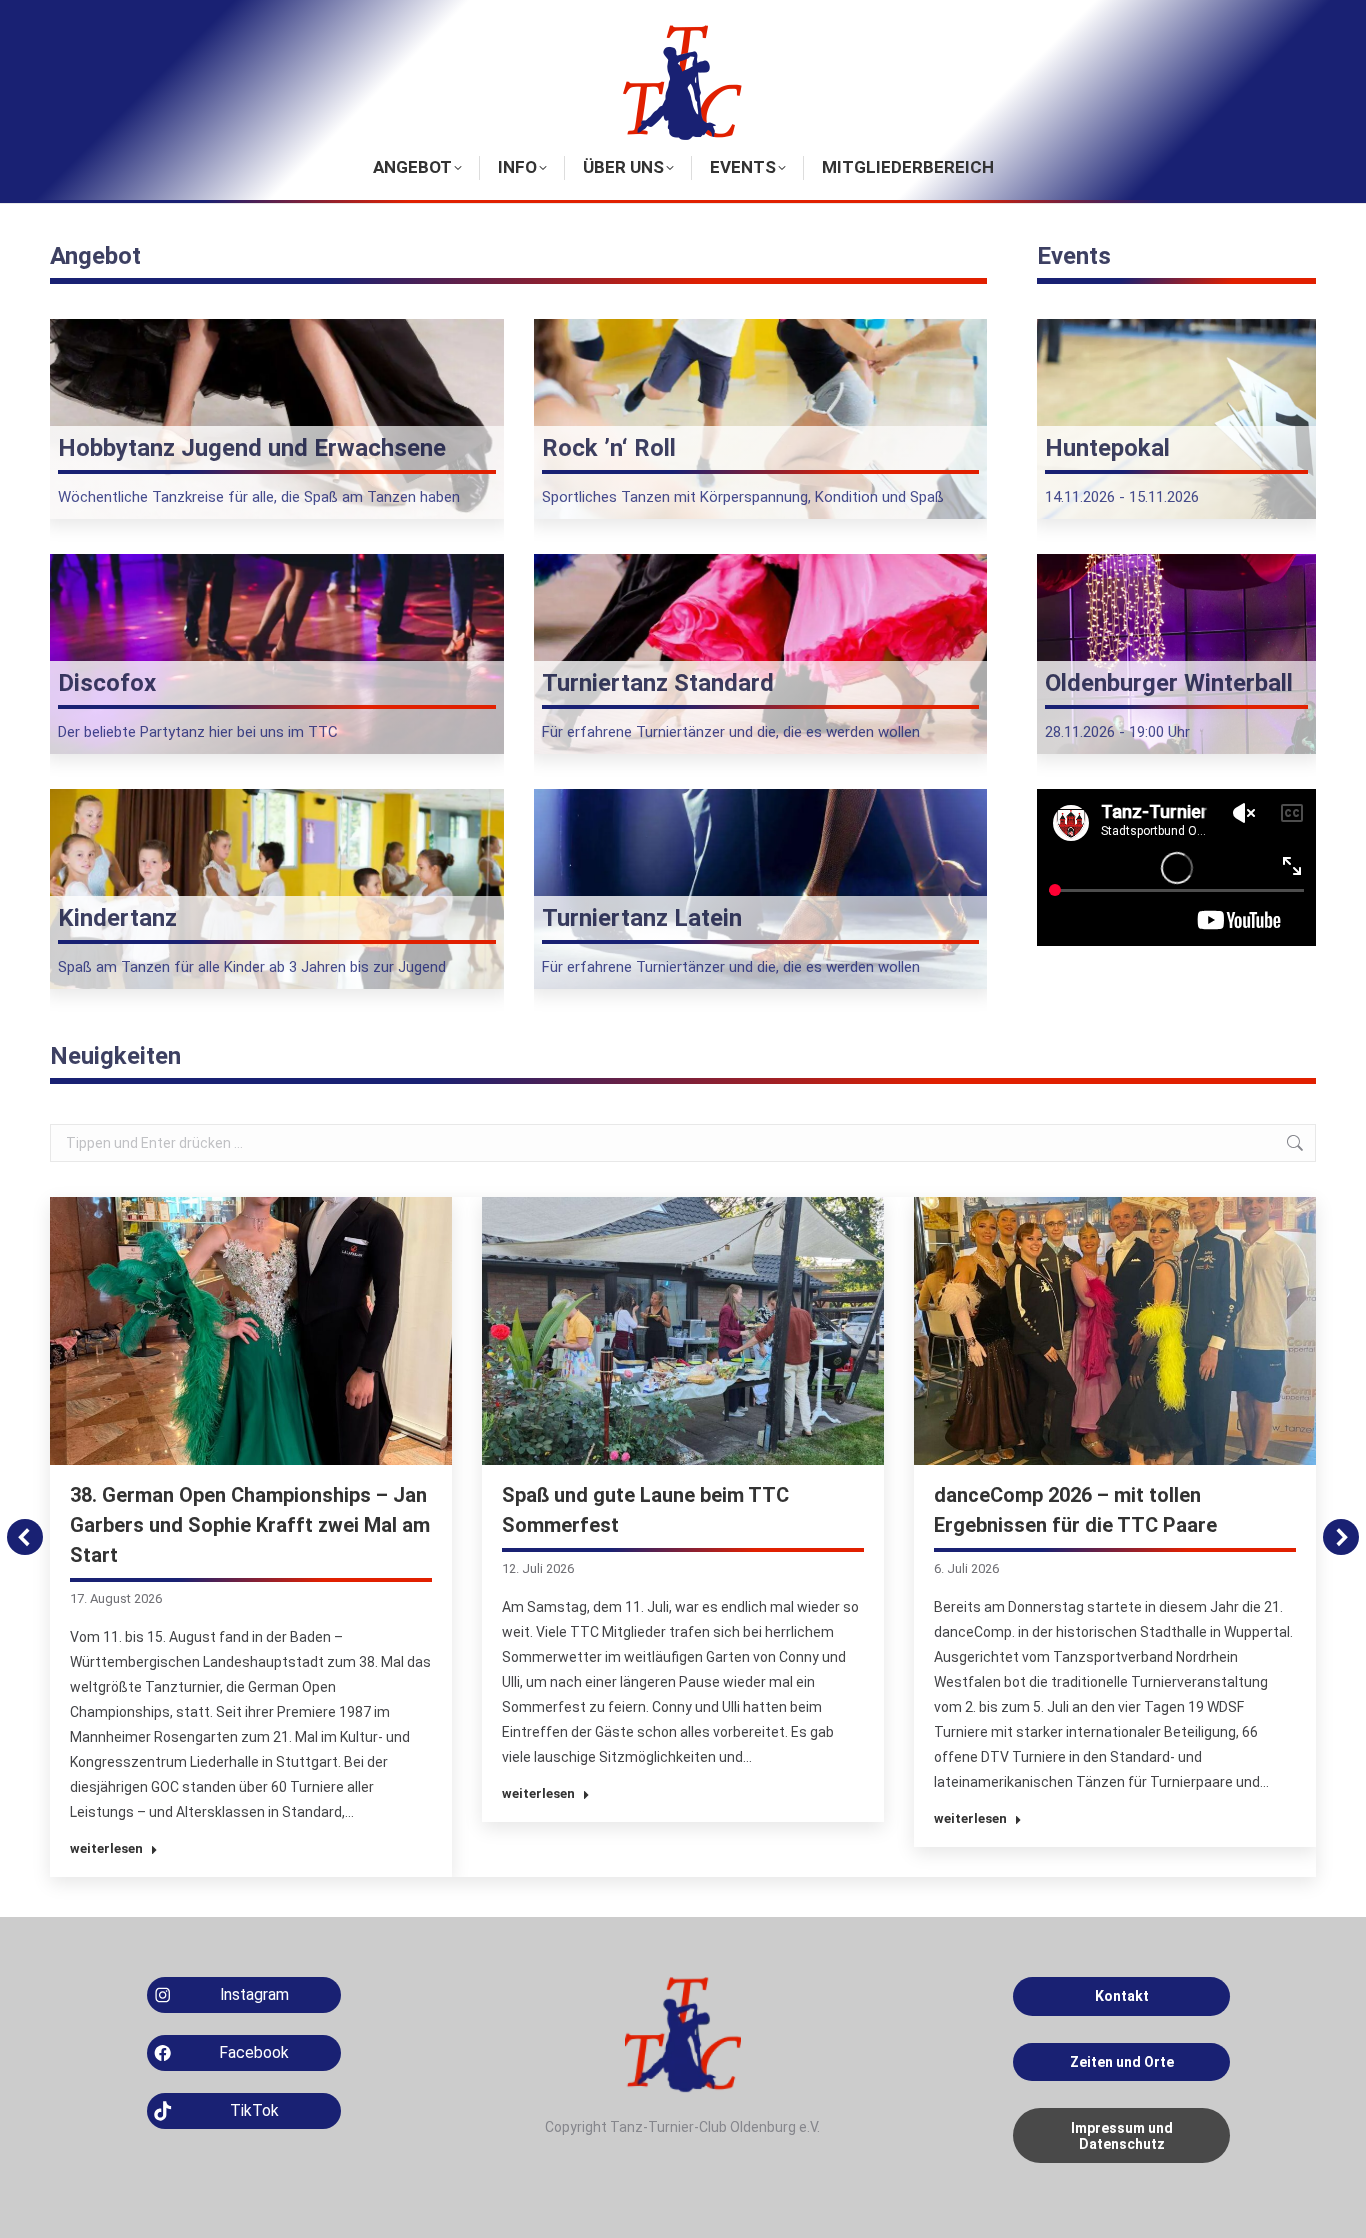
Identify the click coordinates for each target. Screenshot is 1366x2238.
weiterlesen (106, 1848)
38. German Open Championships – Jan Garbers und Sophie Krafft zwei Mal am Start (250, 1525)
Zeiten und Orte (1122, 2062)
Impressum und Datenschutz (1122, 2136)
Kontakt (1122, 1996)
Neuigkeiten (115, 1056)
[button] (25, 1537)
